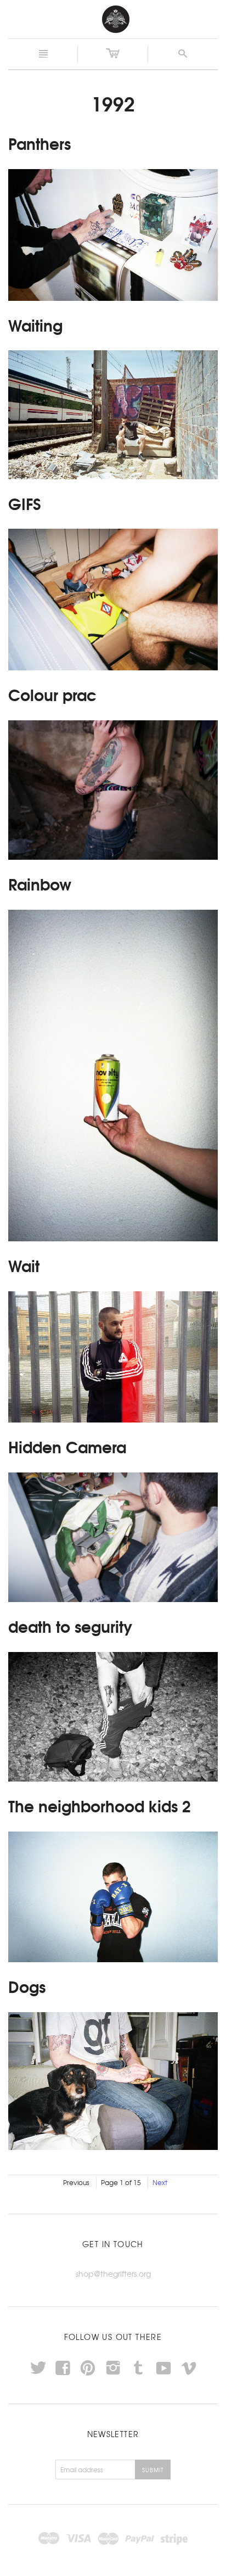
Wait (24, 1265)
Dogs (27, 1986)
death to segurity (70, 1626)
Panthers (39, 143)
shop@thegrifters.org (113, 2273)
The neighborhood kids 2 (100, 1805)
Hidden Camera (67, 1446)
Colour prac (52, 694)
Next (160, 2182)
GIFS (25, 503)
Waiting (35, 324)
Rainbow (40, 883)
